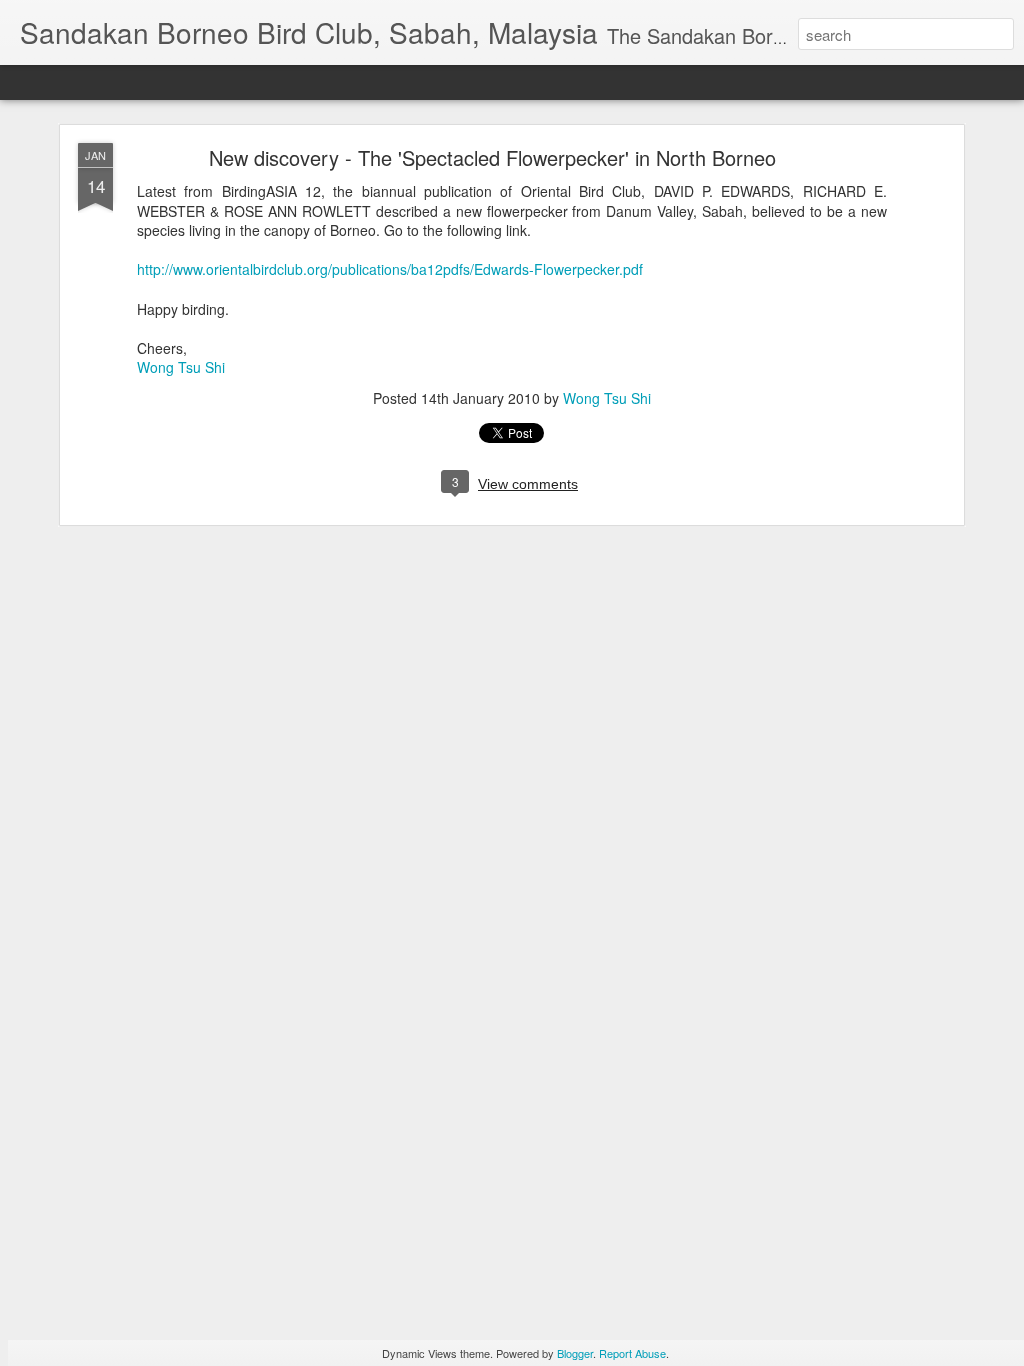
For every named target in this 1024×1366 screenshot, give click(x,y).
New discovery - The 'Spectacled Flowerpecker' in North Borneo (492, 157)
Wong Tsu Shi (181, 367)
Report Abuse (632, 1353)
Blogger (575, 1353)
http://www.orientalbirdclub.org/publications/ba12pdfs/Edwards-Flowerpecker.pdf (390, 269)
